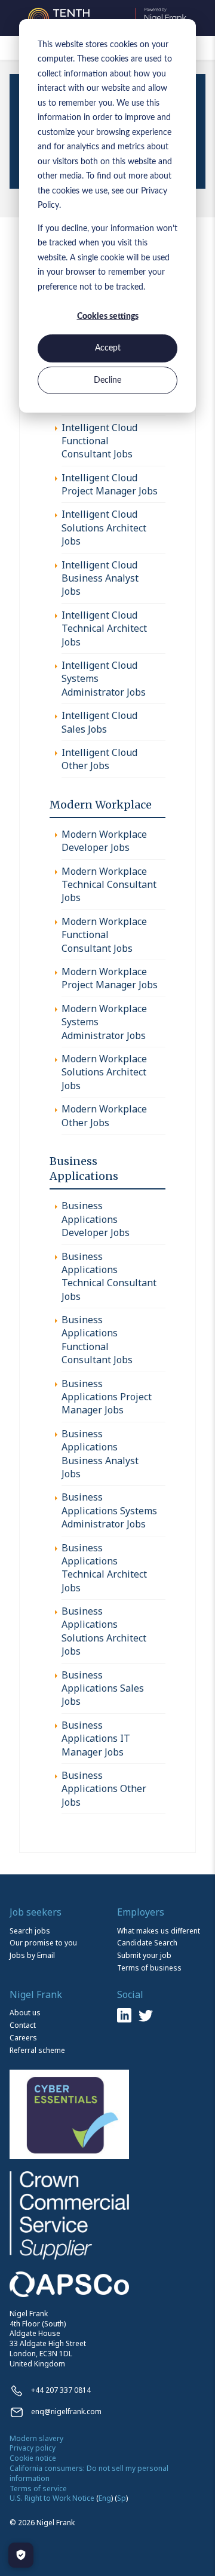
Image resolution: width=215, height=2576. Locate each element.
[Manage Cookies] (21, 2555)
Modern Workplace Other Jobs (104, 1115)
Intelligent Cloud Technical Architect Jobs (104, 628)
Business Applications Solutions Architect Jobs (104, 1631)
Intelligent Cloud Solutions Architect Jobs (104, 528)
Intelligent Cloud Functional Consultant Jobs (99, 441)
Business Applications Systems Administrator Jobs (109, 1510)
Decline (107, 380)
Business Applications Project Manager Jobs (107, 1397)
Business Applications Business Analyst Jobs (100, 1454)
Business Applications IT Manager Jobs (96, 1739)
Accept (108, 348)
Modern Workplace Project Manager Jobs (110, 978)
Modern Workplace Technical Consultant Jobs (109, 885)
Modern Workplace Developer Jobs (104, 841)
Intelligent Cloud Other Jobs (99, 759)
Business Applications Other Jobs (104, 1789)
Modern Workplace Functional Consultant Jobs (104, 935)
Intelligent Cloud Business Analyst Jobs (100, 578)
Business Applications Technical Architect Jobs (104, 1568)
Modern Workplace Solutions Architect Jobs (104, 1072)
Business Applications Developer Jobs (96, 1219)
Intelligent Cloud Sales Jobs (99, 722)
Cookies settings (108, 316)
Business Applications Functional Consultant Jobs (97, 1340)
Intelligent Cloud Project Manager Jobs (110, 484)
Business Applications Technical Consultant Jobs (109, 1276)
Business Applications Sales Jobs (103, 1688)
